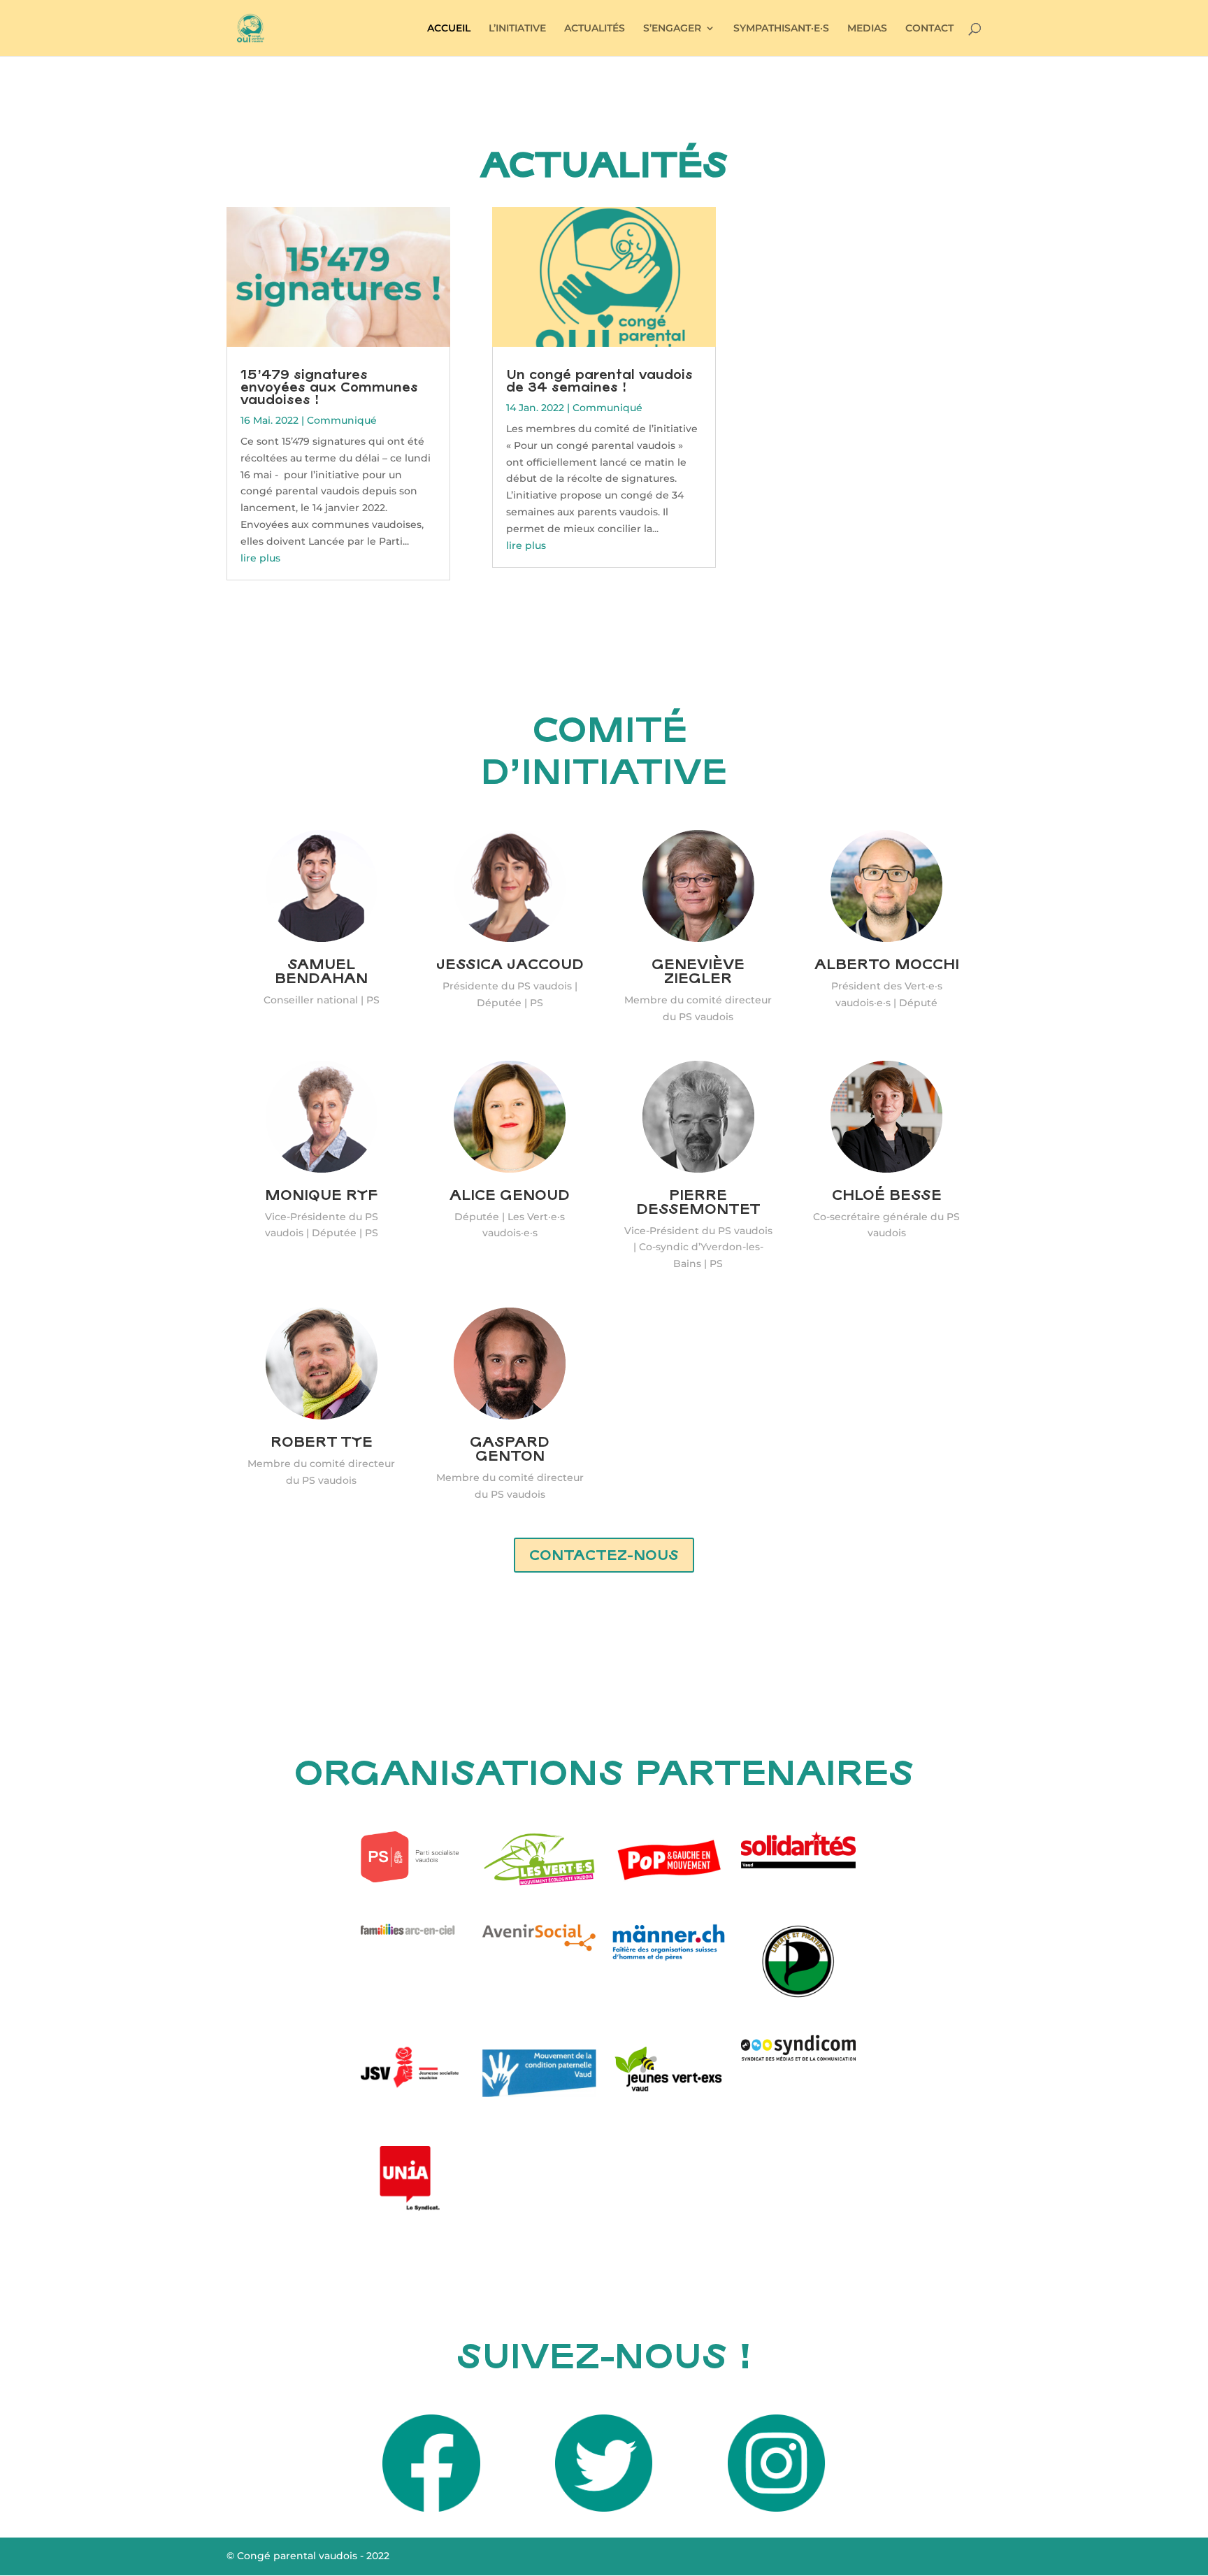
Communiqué (342, 420)
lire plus (260, 558)
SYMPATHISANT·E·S (781, 29)
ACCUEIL (449, 29)
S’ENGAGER (672, 29)
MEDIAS (867, 29)
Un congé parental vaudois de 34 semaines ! (599, 380)
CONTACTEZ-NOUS (604, 1555)
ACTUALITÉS (595, 29)
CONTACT (929, 29)
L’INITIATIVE (517, 29)
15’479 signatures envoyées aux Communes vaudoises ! (329, 387)
